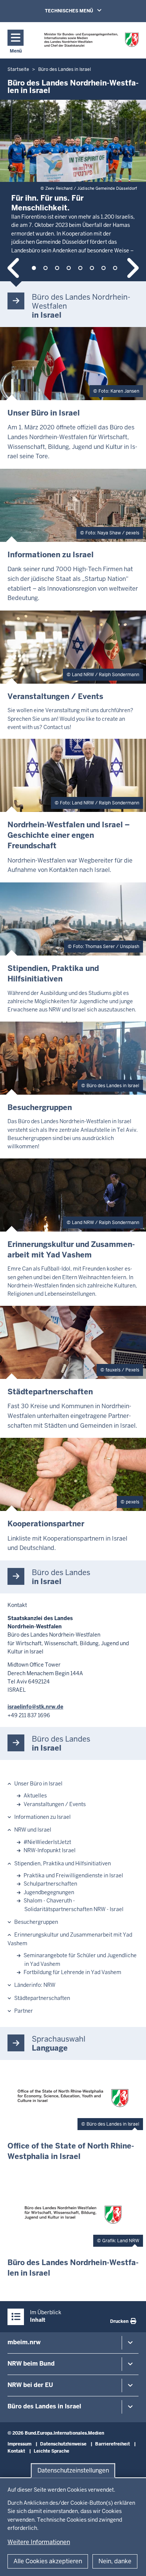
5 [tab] (80, 268)
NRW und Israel (33, 1830)
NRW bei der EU (30, 2385)
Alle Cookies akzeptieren (48, 2561)
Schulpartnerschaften (50, 1884)
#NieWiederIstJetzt (47, 1842)
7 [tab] (104, 268)
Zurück (14, 268)
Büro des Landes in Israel (44, 2406)
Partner (24, 2011)
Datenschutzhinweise (63, 2444)
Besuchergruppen (36, 1922)
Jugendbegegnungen (49, 1892)
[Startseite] (92, 40)
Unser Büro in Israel (38, 1784)
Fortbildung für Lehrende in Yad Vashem (72, 1972)
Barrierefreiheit (112, 2444)
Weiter (132, 268)
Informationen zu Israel (42, 1817)
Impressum (19, 2444)
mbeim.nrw (24, 2342)
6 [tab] (92, 268)
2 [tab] (45, 268)
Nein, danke (115, 2561)
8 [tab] (115, 268)
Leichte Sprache (51, 2451)
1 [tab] (34, 268)
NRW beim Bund (31, 2364)
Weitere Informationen (39, 2542)
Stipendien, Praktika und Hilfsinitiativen (63, 1863)
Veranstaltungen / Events (55, 1804)
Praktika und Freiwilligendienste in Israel (73, 1875)
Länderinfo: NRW (35, 1985)
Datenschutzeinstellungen (73, 2470)
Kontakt (16, 2451)
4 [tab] (69, 268)
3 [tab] (57, 268)
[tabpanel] (73, 176)
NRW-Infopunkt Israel (50, 1850)
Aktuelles (35, 1796)
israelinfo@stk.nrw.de (35, 1707)
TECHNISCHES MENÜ (84, 11)
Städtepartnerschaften (42, 1998)
